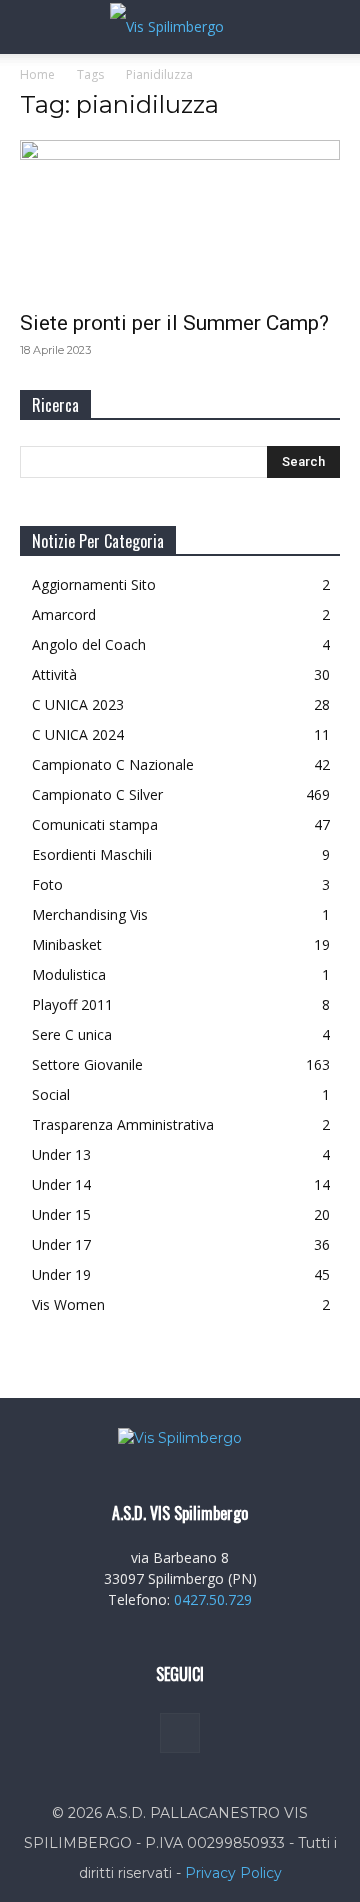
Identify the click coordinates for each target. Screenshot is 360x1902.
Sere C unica (72, 1034)
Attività (54, 674)
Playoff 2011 (72, 1004)
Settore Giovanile (87, 1064)
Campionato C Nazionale (113, 764)
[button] (34, 27)
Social (51, 1094)
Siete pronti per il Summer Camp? (174, 323)
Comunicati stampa (95, 824)
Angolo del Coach (89, 644)
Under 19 (61, 1274)
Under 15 (61, 1214)
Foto (47, 884)
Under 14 (61, 1184)
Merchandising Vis (90, 914)
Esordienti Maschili (92, 854)
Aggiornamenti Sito (94, 584)
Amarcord (64, 614)
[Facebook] (180, 1733)
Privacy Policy (233, 1873)
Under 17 (61, 1244)
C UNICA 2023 (78, 704)
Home (37, 74)
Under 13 (61, 1154)
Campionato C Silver (97, 794)
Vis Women (68, 1304)
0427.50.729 (213, 1599)
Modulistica (69, 974)
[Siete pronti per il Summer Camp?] (180, 219)
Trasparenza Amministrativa (123, 1124)
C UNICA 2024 (78, 734)
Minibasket (67, 944)
